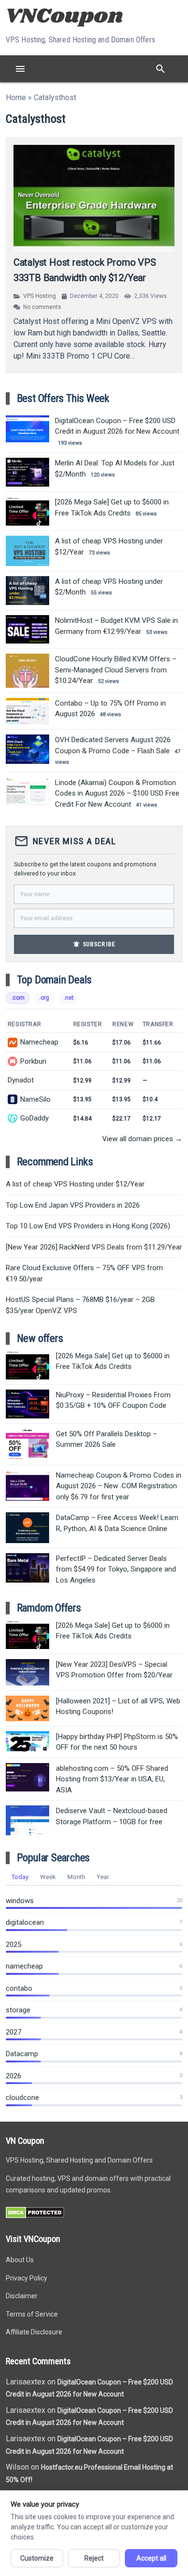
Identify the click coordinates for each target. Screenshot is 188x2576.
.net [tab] (69, 998)
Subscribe (94, 944)
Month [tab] (76, 1877)
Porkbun (33, 1061)
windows (20, 1901)
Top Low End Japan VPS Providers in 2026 (73, 1205)
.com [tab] (18, 998)
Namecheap (39, 1042)
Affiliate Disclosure (34, 2332)
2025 (13, 1945)
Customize (37, 2558)
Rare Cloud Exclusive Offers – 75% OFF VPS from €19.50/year (84, 1273)
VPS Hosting (40, 296)
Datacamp (22, 2054)
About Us (20, 2260)
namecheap (24, 1966)
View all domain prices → (142, 1139)
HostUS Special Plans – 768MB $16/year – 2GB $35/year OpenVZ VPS (80, 1305)
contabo (19, 1988)
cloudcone (22, 2098)
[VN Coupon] (66, 15)
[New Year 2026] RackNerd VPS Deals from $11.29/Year (94, 1247)
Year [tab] (103, 1877)
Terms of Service (32, 2314)
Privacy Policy (27, 2278)
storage (18, 2010)
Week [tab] (48, 1877)
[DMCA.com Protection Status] (35, 2216)
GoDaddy (34, 1118)
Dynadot (21, 1080)
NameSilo (35, 1099)
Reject (94, 2558)
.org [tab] (44, 998)
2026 (13, 2076)
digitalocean (25, 1922)
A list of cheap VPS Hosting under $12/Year (75, 1184)
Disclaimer (22, 2296)
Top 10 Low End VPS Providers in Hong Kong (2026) (88, 1226)
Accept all (151, 2558)
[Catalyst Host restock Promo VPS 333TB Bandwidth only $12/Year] (94, 199)
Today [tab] (20, 1877)
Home (16, 97)
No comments (42, 307)
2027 (13, 2032)
